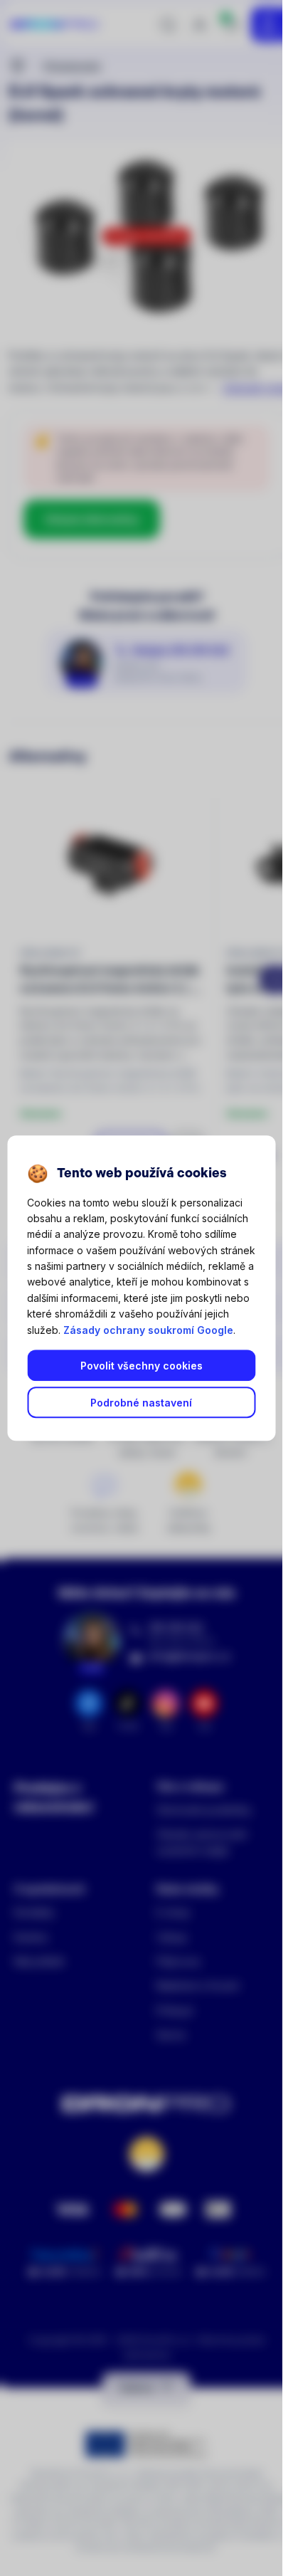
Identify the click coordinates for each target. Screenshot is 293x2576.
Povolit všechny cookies (142, 1366)
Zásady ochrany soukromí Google (148, 1330)
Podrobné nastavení (141, 1403)
